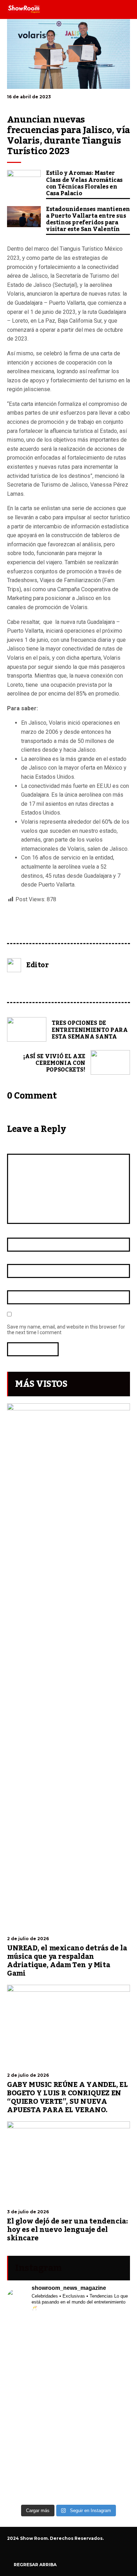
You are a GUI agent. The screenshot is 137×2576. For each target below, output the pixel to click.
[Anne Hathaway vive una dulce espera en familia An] (68, 2423)
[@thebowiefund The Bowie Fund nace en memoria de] (68, 2341)
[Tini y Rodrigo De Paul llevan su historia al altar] (68, 2414)
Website (17, 1284)
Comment (19, 1148)
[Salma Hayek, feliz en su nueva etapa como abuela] (68, 2368)
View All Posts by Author (31, 985)
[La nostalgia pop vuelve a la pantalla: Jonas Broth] (68, 2469)
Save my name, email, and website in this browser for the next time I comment (66, 1330)
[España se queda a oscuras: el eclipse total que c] (68, 2386)
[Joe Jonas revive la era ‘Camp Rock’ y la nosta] (68, 2405)
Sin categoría (20, 933)
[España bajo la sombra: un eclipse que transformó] (68, 2396)
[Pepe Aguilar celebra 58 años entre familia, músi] (68, 2487)
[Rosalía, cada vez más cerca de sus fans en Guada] (68, 2323)
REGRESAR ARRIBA (35, 2565)
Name (15, 1231)
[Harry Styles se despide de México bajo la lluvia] (68, 2432)
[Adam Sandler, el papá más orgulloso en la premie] (68, 2478)
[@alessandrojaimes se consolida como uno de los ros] (68, 2350)
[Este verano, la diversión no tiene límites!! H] (68, 2332)
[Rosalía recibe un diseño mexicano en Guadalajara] (68, 2359)
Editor (38, 965)
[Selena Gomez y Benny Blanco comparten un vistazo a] (68, 2450)
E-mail (16, 1258)
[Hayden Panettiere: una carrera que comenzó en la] (68, 2377)
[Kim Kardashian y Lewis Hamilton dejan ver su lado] (68, 2496)
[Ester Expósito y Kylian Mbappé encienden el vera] (68, 2441)
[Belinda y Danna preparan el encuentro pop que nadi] (68, 2459)
